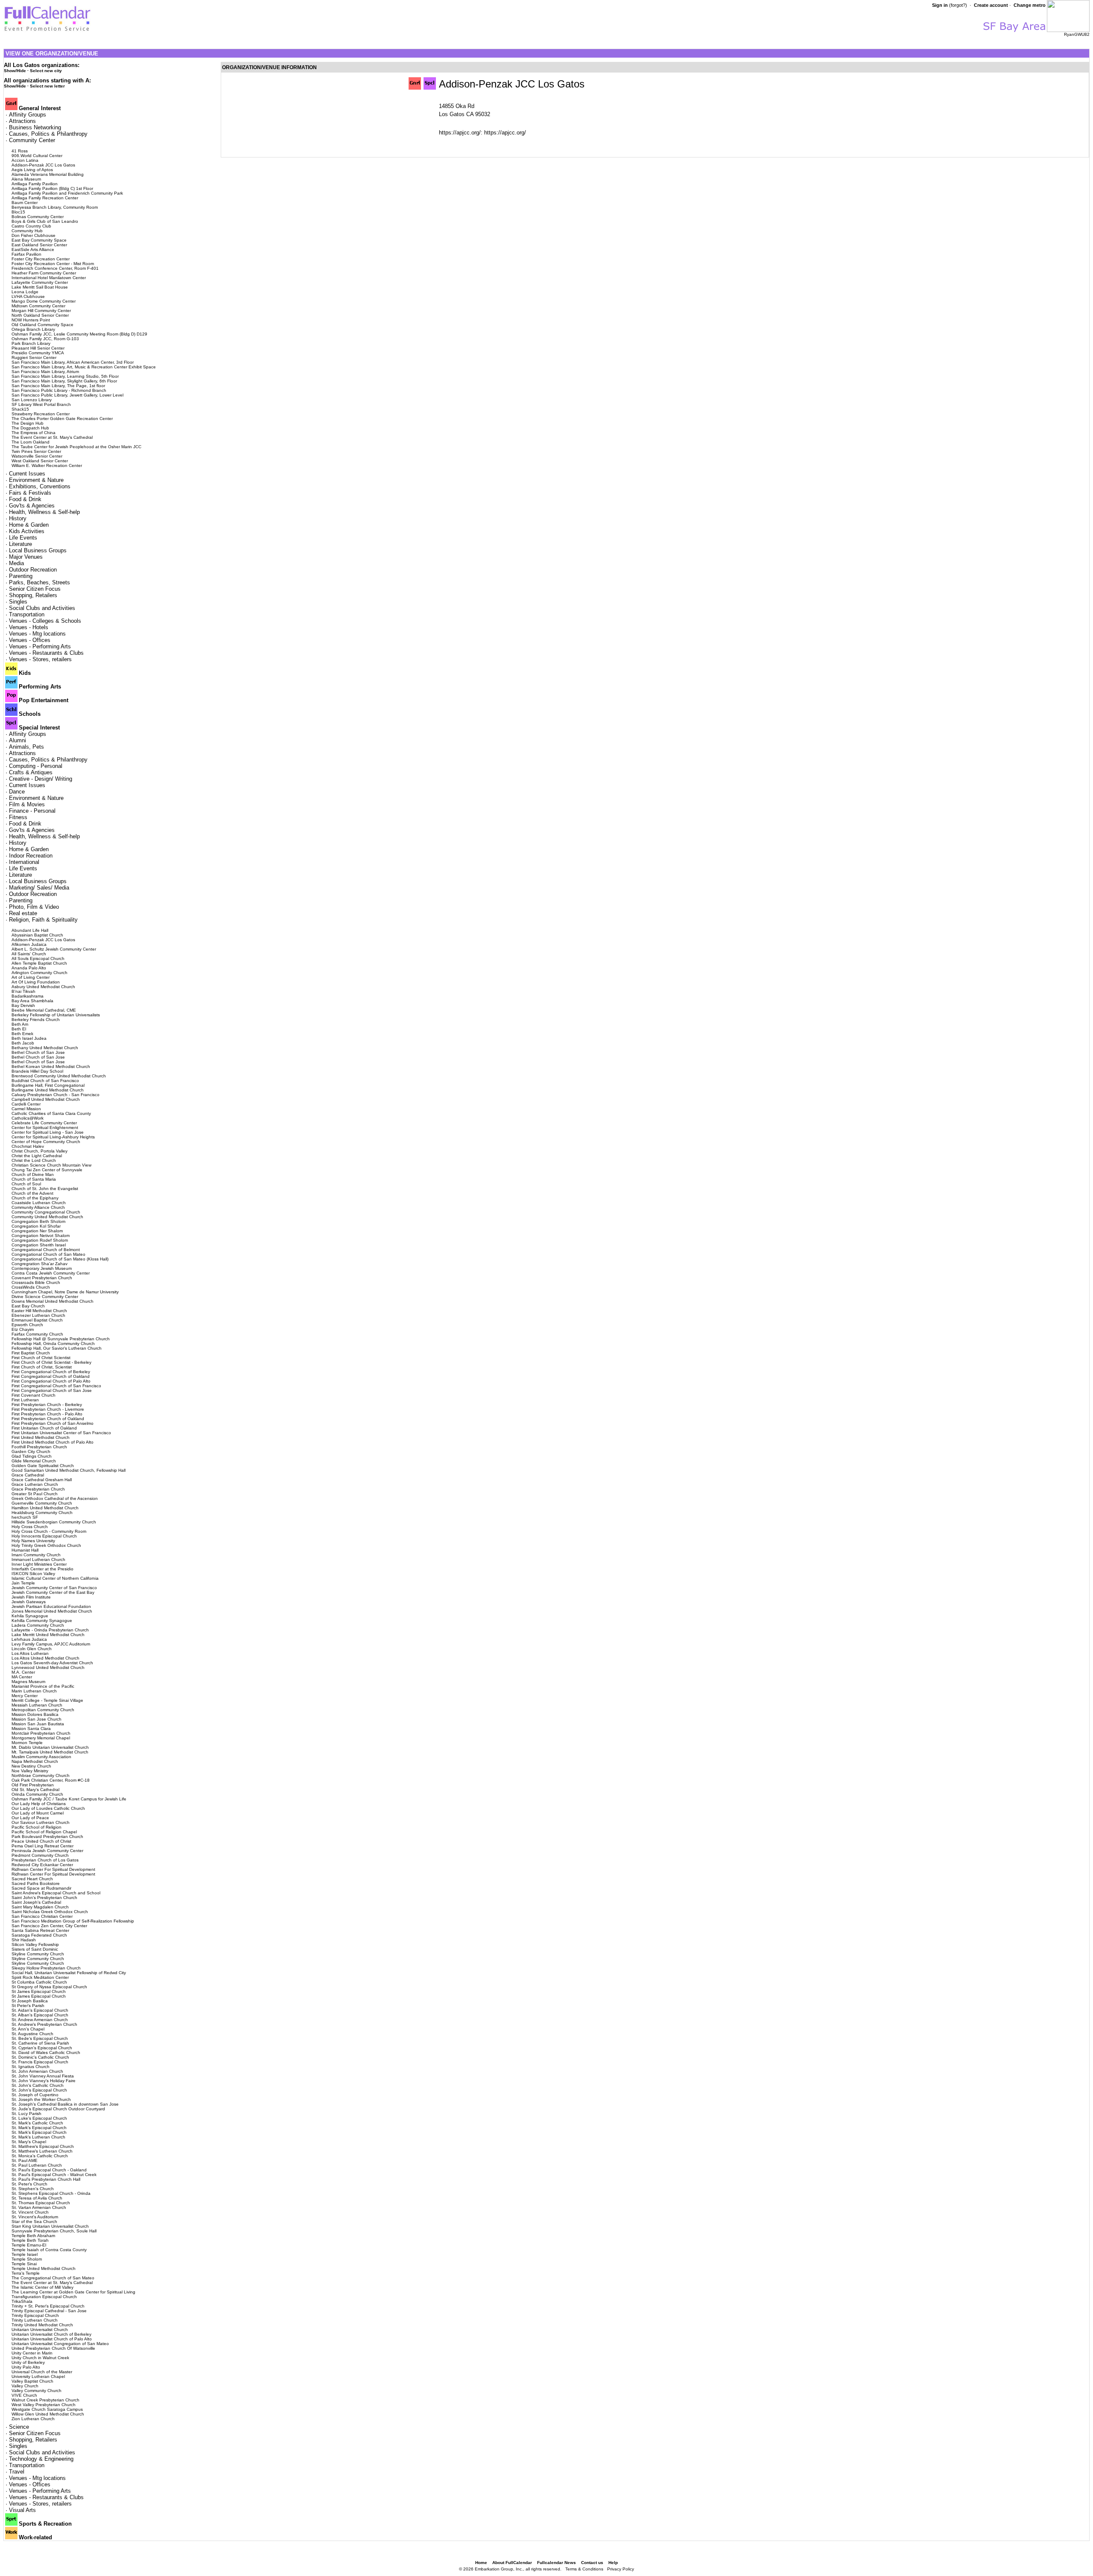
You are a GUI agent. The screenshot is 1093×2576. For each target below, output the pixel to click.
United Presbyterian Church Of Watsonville (53, 2348)
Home (481, 2563)
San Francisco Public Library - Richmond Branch (59, 390)
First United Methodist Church (41, 1437)
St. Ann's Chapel (28, 2029)
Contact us (592, 2563)
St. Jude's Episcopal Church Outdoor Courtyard (58, 2109)
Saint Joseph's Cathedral (36, 1902)
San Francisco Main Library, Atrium (45, 372)
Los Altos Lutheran (30, 1653)
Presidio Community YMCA (38, 353)
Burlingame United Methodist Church (48, 1090)
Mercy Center (25, 1696)
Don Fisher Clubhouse (34, 235)
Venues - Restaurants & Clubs (46, 653)
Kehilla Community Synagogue (42, 1621)
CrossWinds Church (31, 1287)
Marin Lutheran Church (34, 1691)
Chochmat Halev (28, 1146)
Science (19, 2427)
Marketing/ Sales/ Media (39, 888)
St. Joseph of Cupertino (35, 2095)
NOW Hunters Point (31, 320)
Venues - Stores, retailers (40, 659)
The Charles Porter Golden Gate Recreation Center (62, 419)
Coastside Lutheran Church (39, 1203)
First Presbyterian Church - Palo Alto (47, 1414)
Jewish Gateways (29, 1602)
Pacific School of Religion (37, 1827)
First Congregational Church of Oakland (51, 1376)
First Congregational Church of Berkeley (51, 1372)
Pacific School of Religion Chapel (44, 1832)
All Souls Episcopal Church (38, 958)
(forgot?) (958, 5)
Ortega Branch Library (33, 329)
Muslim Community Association (41, 1757)
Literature (20, 544)
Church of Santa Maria (34, 1179)
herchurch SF (25, 1517)
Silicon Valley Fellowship (35, 1944)
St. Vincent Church (30, 2212)
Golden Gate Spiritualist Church (43, 1466)
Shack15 (20, 409)
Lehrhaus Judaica (29, 1639)
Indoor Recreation (31, 856)
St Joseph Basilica (30, 2001)
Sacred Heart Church (32, 1879)
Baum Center (25, 203)
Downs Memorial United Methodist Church (53, 1301)
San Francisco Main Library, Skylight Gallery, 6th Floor (64, 381)
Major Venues (26, 557)
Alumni (18, 740)
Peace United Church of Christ (41, 1841)
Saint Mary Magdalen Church (40, 1907)
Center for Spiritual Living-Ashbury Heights (53, 1137)
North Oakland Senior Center (40, 315)
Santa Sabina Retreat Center (40, 1930)
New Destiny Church (31, 1766)
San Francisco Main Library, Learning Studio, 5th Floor (65, 376)
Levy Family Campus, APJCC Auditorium (51, 1644)
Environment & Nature (36, 480)
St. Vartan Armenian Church (39, 2207)
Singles (18, 602)
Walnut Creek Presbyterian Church (45, 2400)
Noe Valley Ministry (30, 1771)
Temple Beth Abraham (33, 2236)
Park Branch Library (31, 343)
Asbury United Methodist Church (43, 987)
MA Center (22, 1677)
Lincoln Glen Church (32, 1649)
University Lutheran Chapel (38, 2376)
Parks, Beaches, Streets (39, 582)
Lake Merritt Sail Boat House (40, 287)
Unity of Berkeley (28, 2362)
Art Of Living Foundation (36, 982)
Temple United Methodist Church (44, 2268)
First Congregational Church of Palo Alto (51, 1381)
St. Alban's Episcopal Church (40, 2015)
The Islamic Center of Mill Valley (42, 2287)
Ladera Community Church (38, 1625)
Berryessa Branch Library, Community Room (55, 207)
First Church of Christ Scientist (41, 1358)
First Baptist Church (31, 1353)
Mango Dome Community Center (44, 301)
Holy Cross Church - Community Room (49, 1531)
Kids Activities (27, 531)
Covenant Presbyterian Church (42, 1278)
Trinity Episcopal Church (35, 2315)
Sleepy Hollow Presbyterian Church (46, 1968)
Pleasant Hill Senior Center (38, 348)
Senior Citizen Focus (35, 589)
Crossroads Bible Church (36, 1282)
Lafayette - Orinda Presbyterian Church (50, 1630)
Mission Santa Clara (31, 1729)
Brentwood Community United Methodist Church (59, 1076)
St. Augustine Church (32, 2034)
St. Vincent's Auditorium (35, 2217)
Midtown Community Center (38, 306)
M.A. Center (23, 1672)
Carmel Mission (26, 1109)
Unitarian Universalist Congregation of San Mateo (60, 2344)
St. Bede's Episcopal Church (40, 2038)
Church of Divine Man (33, 1174)
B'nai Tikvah (23, 991)
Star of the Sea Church (34, 2222)
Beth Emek (22, 1034)
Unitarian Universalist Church (40, 2329)
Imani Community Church (36, 1555)
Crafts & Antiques (31, 772)
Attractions (22, 121)
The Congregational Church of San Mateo (53, 2278)
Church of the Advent (32, 1193)
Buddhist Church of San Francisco (45, 1081)
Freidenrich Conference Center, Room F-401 (55, 268)
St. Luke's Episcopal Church (39, 2118)
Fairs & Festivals (30, 493)
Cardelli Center (26, 1104)
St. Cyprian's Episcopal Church (42, 2048)
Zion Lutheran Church (33, 2419)
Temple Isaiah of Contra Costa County (49, 2250)
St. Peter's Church (29, 2184)
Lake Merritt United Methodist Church (48, 1635)
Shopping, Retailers (33, 595)
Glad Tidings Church (32, 1456)
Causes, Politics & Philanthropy (48, 134)
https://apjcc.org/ (505, 133)
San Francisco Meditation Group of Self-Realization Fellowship (73, 1921)
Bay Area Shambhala (32, 1001)
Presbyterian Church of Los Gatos (45, 1860)
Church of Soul (26, 1184)
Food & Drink (25, 499)
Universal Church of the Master (42, 2372)
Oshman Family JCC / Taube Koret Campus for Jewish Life (69, 1799)
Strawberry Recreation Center (41, 414)
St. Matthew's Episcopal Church (43, 2146)
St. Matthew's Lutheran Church (42, 2151)
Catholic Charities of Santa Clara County (51, 1113)
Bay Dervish (23, 1005)
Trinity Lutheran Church (35, 2320)
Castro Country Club (31, 226)
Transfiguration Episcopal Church (44, 2297)
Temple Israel (25, 2254)
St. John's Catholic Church (38, 2085)
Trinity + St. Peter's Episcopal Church (48, 2306)
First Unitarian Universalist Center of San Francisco (61, 1433)
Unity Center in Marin (32, 2353)
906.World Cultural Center (37, 156)
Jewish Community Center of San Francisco (54, 1588)
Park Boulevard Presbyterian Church (47, 1836)
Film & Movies (27, 804)
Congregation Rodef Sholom (40, 1240)
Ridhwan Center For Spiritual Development (53, 1869)
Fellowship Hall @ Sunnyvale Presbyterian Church (61, 1339)
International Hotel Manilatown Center (49, 278)
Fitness (18, 817)
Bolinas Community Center (38, 217)
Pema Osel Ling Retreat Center (42, 1846)
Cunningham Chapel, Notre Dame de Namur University (65, 1292)
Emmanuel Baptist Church (37, 1320)
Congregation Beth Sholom (38, 1221)
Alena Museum (26, 179)
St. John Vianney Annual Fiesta (43, 2076)
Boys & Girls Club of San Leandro (45, 221)
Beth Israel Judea (29, 1038)
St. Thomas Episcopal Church (41, 2203)
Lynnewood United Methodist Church (48, 1667)
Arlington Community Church (39, 973)
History (18, 518)
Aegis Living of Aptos (32, 170)
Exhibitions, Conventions (40, 486)
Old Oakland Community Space (42, 325)
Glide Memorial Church (34, 1461)
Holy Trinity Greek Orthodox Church (46, 1545)
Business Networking (35, 127)
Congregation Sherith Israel (39, 1245)
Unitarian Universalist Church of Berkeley (51, 2334)
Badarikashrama (28, 996)
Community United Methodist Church (47, 1217)
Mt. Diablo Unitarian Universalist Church (50, 1747)
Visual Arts (22, 2510)
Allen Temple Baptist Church (39, 963)
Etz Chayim (23, 1329)
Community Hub (27, 231)
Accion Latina (25, 160)
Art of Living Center (31, 977)
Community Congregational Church (46, 1212)
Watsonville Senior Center (37, 456)
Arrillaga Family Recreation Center (45, 198)
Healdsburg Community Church (42, 1513)
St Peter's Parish (28, 2006)
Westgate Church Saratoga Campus (47, 2409)
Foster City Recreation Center (41, 259)
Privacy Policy (621, 2569)
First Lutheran (25, 1400)
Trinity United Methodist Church (42, 2325)
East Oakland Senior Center (39, 245)
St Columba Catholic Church (39, 1982)
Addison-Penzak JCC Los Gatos (43, 165)
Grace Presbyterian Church (38, 1489)
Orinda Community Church (37, 1794)
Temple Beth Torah (30, 2240)
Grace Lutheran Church (35, 1484)
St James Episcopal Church (39, 1991)
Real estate (23, 913)
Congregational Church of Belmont (46, 1250)
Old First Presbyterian (33, 1785)
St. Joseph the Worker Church (41, 2099)
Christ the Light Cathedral (37, 1156)
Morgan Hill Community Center (41, 311)
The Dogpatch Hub (30, 428)
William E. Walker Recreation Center (47, 465)
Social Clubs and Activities (42, 608)
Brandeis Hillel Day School (37, 1071)
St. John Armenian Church (37, 2071)
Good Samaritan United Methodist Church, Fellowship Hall (69, 1470)
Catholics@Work (28, 1118)
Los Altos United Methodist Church (45, 1658)
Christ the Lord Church (34, 1160)
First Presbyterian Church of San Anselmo (53, 1423)
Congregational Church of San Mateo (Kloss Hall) (60, 1259)
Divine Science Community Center (45, 1297)
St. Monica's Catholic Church (40, 2156)
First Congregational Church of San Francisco (56, 1386)
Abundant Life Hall (30, 930)
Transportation (27, 614)
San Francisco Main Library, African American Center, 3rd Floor (73, 362)
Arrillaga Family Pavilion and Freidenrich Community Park (67, 193)
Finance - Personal (32, 811)
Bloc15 (18, 212)
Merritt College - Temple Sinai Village (47, 1700)
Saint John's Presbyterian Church (44, 1898)
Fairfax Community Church (37, 1334)
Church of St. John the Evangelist (45, 1189)
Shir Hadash (24, 1940)
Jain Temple (23, 1583)
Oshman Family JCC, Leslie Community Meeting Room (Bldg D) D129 (79, 334)
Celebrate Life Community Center (44, 1123)
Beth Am (20, 1024)
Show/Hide (15, 71)
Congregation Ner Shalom (37, 1231)
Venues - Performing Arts (40, 646)
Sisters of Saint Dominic (35, 1949)
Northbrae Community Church (41, 1775)
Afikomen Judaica (29, 944)
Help (613, 2563)
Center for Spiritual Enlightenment (45, 1128)
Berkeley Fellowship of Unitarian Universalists (56, 1015)
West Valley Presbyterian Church (44, 2405)
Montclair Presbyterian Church (41, 1733)
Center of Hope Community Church (46, 1142)
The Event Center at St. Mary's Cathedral (52, 437)
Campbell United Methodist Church (46, 1099)
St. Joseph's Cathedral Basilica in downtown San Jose (65, 2104)
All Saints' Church (29, 954)
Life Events (23, 538)
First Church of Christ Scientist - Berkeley (51, 1362)
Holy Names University (33, 1541)
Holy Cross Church (30, 1527)
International (24, 862)
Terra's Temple (26, 2273)
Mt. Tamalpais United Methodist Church (50, 1752)
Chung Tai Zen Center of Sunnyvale (47, 1170)
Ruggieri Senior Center (34, 357)
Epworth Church (27, 1325)
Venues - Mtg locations (37, 634)
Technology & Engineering (41, 2459)
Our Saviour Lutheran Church (41, 1822)
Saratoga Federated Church (39, 1935)
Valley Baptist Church (32, 2381)
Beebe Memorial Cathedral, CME (44, 1010)
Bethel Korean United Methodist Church (51, 1066)
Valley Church (25, 2386)
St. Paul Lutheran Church (37, 2165)
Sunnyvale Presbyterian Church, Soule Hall (54, 2231)
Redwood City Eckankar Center (42, 1865)
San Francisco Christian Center (42, 1916)
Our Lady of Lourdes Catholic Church (48, 1808)
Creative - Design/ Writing (41, 779)
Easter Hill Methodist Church (39, 1311)
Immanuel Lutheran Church (38, 1559)
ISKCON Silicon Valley (33, 1574)
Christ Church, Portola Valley (39, 1151)
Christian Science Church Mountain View (51, 1165)
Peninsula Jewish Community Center (47, 1851)
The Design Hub (28, 423)
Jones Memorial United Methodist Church (52, 1611)
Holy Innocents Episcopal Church (44, 1536)
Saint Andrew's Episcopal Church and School (56, 1893)
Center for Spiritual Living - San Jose (48, 1132)
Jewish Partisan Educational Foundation (51, 1606)
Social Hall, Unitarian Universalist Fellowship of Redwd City (69, 1973)
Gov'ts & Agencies (32, 506)
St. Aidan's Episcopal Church (40, 2010)
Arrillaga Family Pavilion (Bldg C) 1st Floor (52, 188)
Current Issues (27, 474)
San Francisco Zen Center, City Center (49, 1926)
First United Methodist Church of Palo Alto (53, 1442)
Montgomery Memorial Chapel (41, 1738)
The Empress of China (34, 433)
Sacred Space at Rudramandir (41, 1888)
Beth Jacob (23, 1043)
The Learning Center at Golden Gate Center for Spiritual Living (73, 2292)
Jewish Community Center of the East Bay (53, 1592)
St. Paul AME (25, 2160)
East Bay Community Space (39, 240)
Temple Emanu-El (29, 2245)
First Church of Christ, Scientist (42, 1367)
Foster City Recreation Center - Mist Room (53, 264)
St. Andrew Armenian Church (40, 2020)
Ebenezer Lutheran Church (38, 1315)
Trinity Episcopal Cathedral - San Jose (49, 2311)
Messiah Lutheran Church (37, 1705)
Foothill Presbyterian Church (39, 1447)
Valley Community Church (37, 2391)
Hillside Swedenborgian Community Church (54, 1522)
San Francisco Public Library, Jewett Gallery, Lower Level (67, 395)
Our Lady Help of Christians (39, 1804)
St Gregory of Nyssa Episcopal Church (49, 1987)
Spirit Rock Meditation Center (40, 1977)
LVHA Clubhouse (28, 296)
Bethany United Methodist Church (45, 1048)
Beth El (19, 1029)
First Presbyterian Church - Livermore (48, 1409)
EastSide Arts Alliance (33, 249)
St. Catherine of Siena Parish (40, 2043)
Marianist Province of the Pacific (43, 1686)
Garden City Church (31, 1451)
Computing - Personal (36, 766)
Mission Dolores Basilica (35, 1714)
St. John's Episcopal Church (39, 2090)
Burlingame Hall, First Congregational (48, 1085)
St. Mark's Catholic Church (37, 2123)
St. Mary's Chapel (29, 2142)
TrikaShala (22, 2301)
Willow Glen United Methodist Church (48, 2414)
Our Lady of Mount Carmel (38, 1813)
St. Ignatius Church (31, 2067)
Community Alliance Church (38, 1207)
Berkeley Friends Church (36, 1020)
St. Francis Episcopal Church (40, 2062)
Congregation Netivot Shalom (41, 1235)
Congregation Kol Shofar (36, 1226)
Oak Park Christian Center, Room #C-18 (51, 1780)
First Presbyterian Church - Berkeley (47, 1405)
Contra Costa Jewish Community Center (51, 1273)
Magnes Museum (28, 1682)
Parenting (21, 576)
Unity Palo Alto (26, 2367)
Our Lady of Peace (30, 1818)
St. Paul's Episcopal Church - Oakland (49, 2170)
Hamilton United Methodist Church (45, 1508)
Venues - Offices (30, 640)
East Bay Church (28, 1306)
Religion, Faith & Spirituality (43, 920)
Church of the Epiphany (35, 1198)
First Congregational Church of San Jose (52, 1390)
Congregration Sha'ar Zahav (39, 1264)
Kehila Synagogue (30, 1616)
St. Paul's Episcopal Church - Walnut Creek (54, 2175)
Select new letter (47, 86)
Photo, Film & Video (34, 907)
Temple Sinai (24, 2264)
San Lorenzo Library (32, 400)
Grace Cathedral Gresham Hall (42, 1480)
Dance (17, 792)
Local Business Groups (38, 550)
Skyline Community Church (38, 1954)
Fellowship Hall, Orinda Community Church (53, 1343)
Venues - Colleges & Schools (45, 621)
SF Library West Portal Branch (41, 404)
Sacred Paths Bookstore (36, 1883)
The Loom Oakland (31, 442)
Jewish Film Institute (31, 1597)
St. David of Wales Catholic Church (46, 2052)
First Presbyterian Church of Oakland (48, 1419)
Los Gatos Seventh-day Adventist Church (52, 1663)
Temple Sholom (27, 2259)
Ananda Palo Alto (29, 968)
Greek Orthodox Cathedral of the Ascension (55, 1498)
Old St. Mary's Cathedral (35, 1790)
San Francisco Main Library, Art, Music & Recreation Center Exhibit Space (84, 367)
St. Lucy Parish (26, 2114)
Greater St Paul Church (35, 1494)
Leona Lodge (25, 292)
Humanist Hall (25, 1550)
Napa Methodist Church (35, 1761)
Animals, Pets (26, 747)
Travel (17, 2472)
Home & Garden (29, 525)
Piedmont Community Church (40, 1855)
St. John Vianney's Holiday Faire (44, 2081)
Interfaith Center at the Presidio (42, 1569)
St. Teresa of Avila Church (37, 2198)
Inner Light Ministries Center (39, 1564)
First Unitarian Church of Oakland (44, 1428)
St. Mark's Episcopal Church (39, 2128)
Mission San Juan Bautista (38, 1724)
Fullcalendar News (557, 2563)
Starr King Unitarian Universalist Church (50, 2226)
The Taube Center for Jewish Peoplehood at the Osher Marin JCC (76, 447)
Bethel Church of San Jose (38, 1052)
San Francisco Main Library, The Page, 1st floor (58, 386)
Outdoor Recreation (33, 570)
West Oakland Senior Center (40, 461)
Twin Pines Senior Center (36, 451)
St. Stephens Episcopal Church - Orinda (51, 2193)
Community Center (32, 140)
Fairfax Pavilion (26, 254)
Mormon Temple (27, 1743)
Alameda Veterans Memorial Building (48, 174)
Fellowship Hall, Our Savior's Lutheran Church (57, 1348)
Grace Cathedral (28, 1475)
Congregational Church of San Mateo (48, 1254)
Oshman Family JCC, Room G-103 (45, 339)
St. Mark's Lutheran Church (38, 2137)
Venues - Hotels (29, 627)
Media (16, 563)
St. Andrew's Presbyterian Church (44, 2024)
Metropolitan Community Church (43, 1710)
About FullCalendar (512, 2563)
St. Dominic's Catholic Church (40, 2057)
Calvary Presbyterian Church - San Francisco (56, 1095)
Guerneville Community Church (42, 1503)
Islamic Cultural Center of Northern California (55, 1578)
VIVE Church (24, 2395)
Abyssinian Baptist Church (37, 935)
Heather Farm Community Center (44, 273)
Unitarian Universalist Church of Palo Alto (52, 2339)
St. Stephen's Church (33, 2189)
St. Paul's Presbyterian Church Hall (46, 2179)
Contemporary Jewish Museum (42, 1268)
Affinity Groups (28, 115)
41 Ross (20, 151)
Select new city (46, 71)
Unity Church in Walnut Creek (40, 2358)
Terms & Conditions (584, 2569)
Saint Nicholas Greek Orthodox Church (50, 1912)
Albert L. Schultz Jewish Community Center (54, 949)
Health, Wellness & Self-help (44, 512)
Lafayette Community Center (40, 282)
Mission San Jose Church (37, 1719)
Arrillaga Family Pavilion (35, 184)
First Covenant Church (34, 1395)
